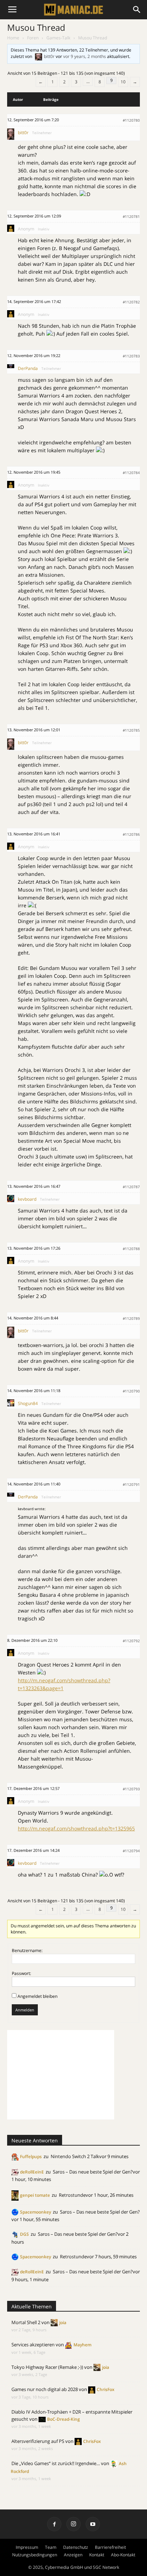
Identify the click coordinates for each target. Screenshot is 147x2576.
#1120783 (131, 356)
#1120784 (131, 473)
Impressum (27, 2547)
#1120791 (131, 1484)
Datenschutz (76, 2547)
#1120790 (131, 1391)
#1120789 (131, 1318)
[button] (137, 10)
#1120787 (131, 1187)
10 (123, 82)
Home (13, 38)
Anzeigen (73, 2555)
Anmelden (25, 2010)
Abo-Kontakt (123, 2555)
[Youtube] (93, 2524)
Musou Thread (36, 27)
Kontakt (97, 2555)
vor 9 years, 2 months (85, 56)
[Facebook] (54, 2524)
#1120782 (131, 302)
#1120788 (131, 1249)
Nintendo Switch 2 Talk (75, 2156)
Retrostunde (72, 2195)
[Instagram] (73, 2524)
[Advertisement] (61, 2075)
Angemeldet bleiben (37, 1996)
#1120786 (131, 834)
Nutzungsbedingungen (35, 2555)
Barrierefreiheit (110, 2547)
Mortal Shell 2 (26, 2322)
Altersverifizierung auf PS (38, 2441)
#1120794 (131, 1851)
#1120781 (131, 216)
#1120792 (131, 1641)
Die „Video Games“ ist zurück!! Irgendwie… (56, 2463)
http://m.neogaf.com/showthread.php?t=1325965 (76, 1828)
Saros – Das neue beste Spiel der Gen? (93, 2172)
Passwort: (21, 1973)
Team (51, 2547)
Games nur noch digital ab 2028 (45, 2389)
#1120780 (131, 120)
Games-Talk (58, 38)
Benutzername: (27, 1950)
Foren (33, 38)
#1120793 (131, 1789)
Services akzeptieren (33, 2345)
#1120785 (131, 730)
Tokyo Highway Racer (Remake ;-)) (47, 2367)
